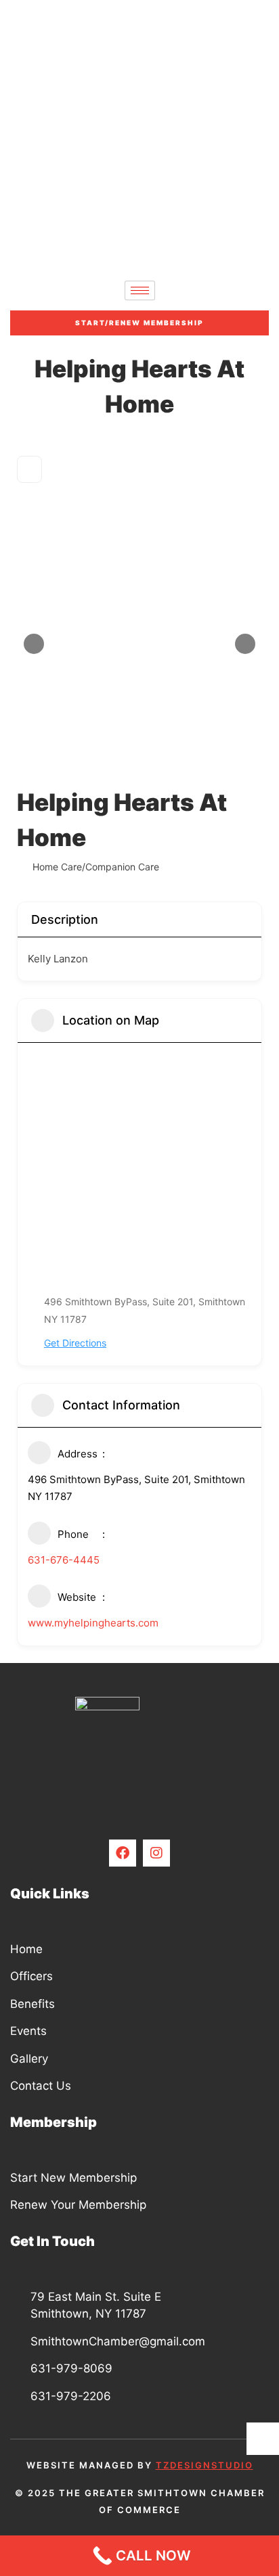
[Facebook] (123, 1853)
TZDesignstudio (205, 2465)
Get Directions (75, 1343)
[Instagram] (156, 1853)
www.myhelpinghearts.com (93, 1623)
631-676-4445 (64, 1560)
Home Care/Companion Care (96, 867)
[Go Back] (29, 469)
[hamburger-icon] (140, 290)
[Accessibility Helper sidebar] (263, 2439)
